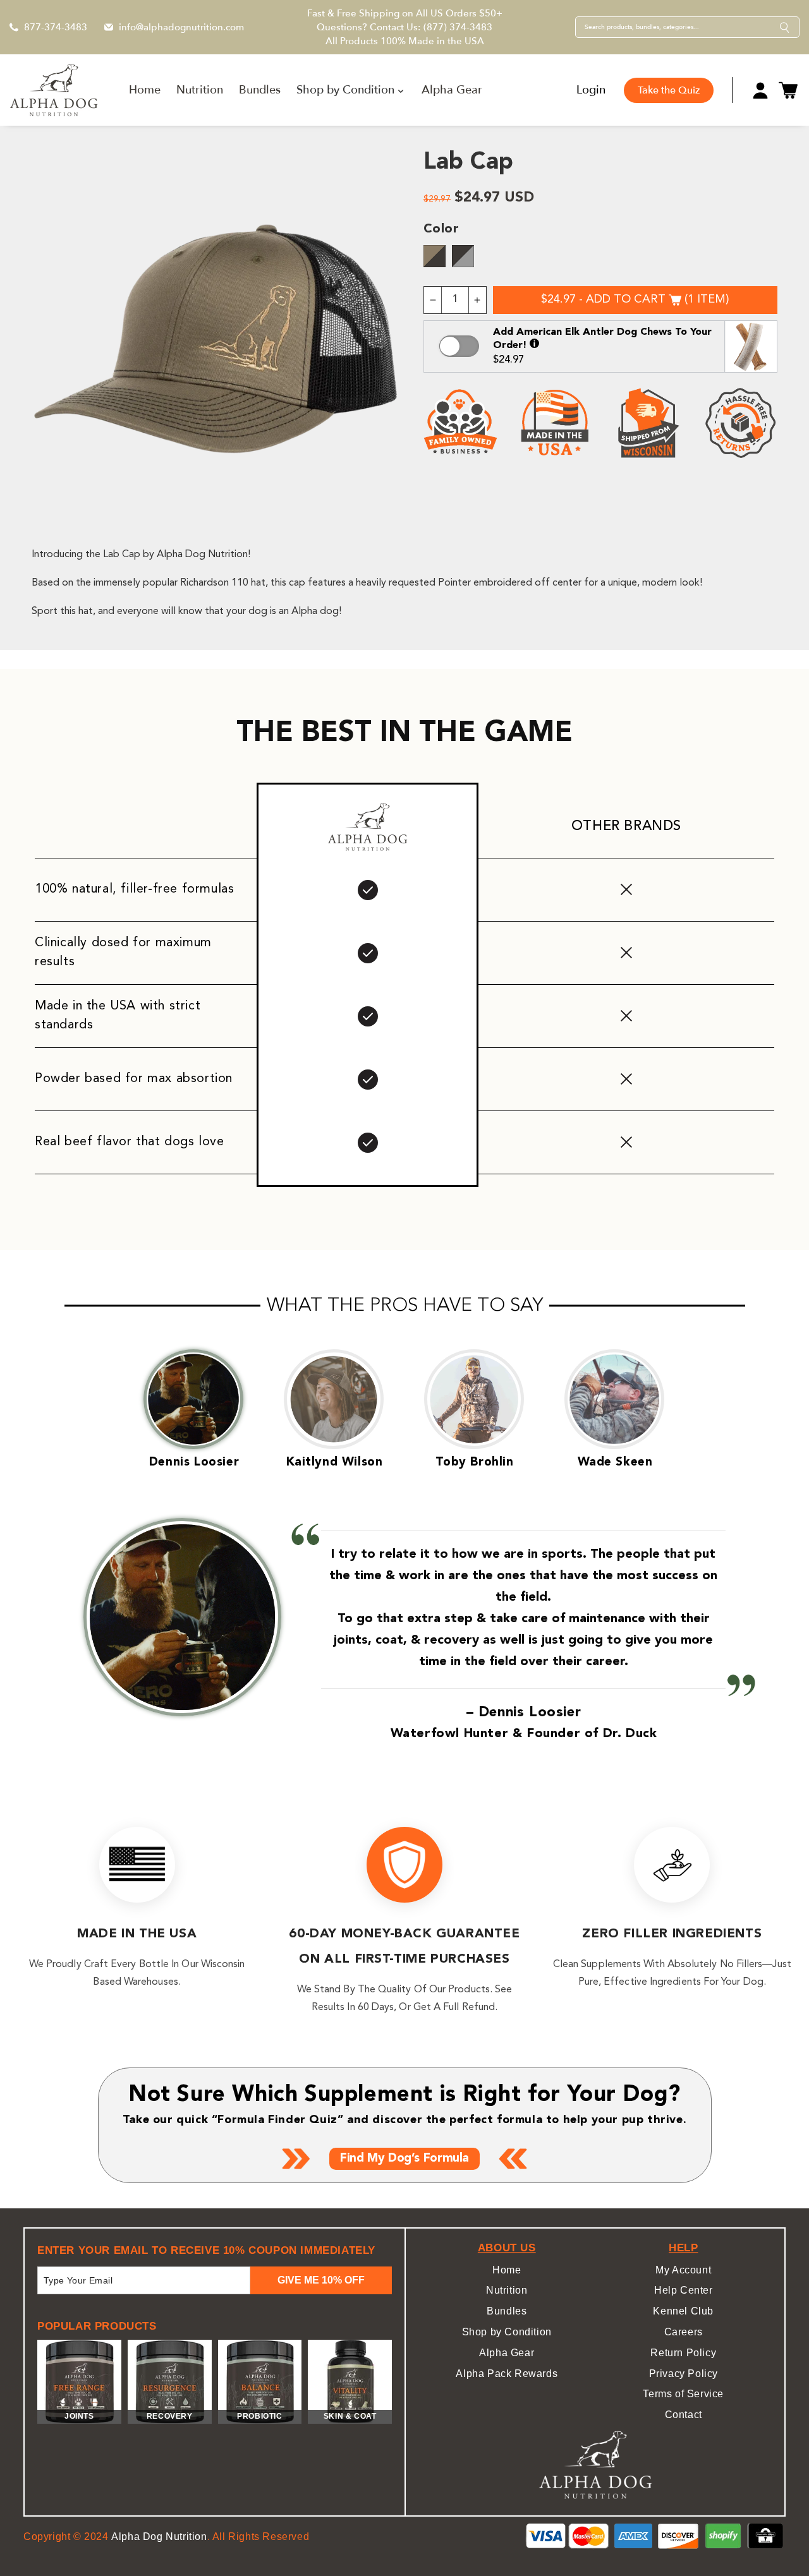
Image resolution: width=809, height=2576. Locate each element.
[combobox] (678, 27)
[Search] (784, 27)
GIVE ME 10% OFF (321, 2280)
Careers (684, 2332)
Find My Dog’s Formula (404, 2159)
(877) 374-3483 (458, 27)
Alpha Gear (507, 2353)
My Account (683, 2270)
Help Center (684, 2290)
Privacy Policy (684, 2374)
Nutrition (507, 2290)
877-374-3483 (56, 27)
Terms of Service (683, 2394)
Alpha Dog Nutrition (159, 2537)
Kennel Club (683, 2311)
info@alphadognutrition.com (181, 27)
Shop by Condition (507, 2332)
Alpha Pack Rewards (507, 2374)
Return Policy (683, 2353)
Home (507, 2270)
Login (591, 90)
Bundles (507, 2311)
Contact (684, 2415)
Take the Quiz (669, 90)
